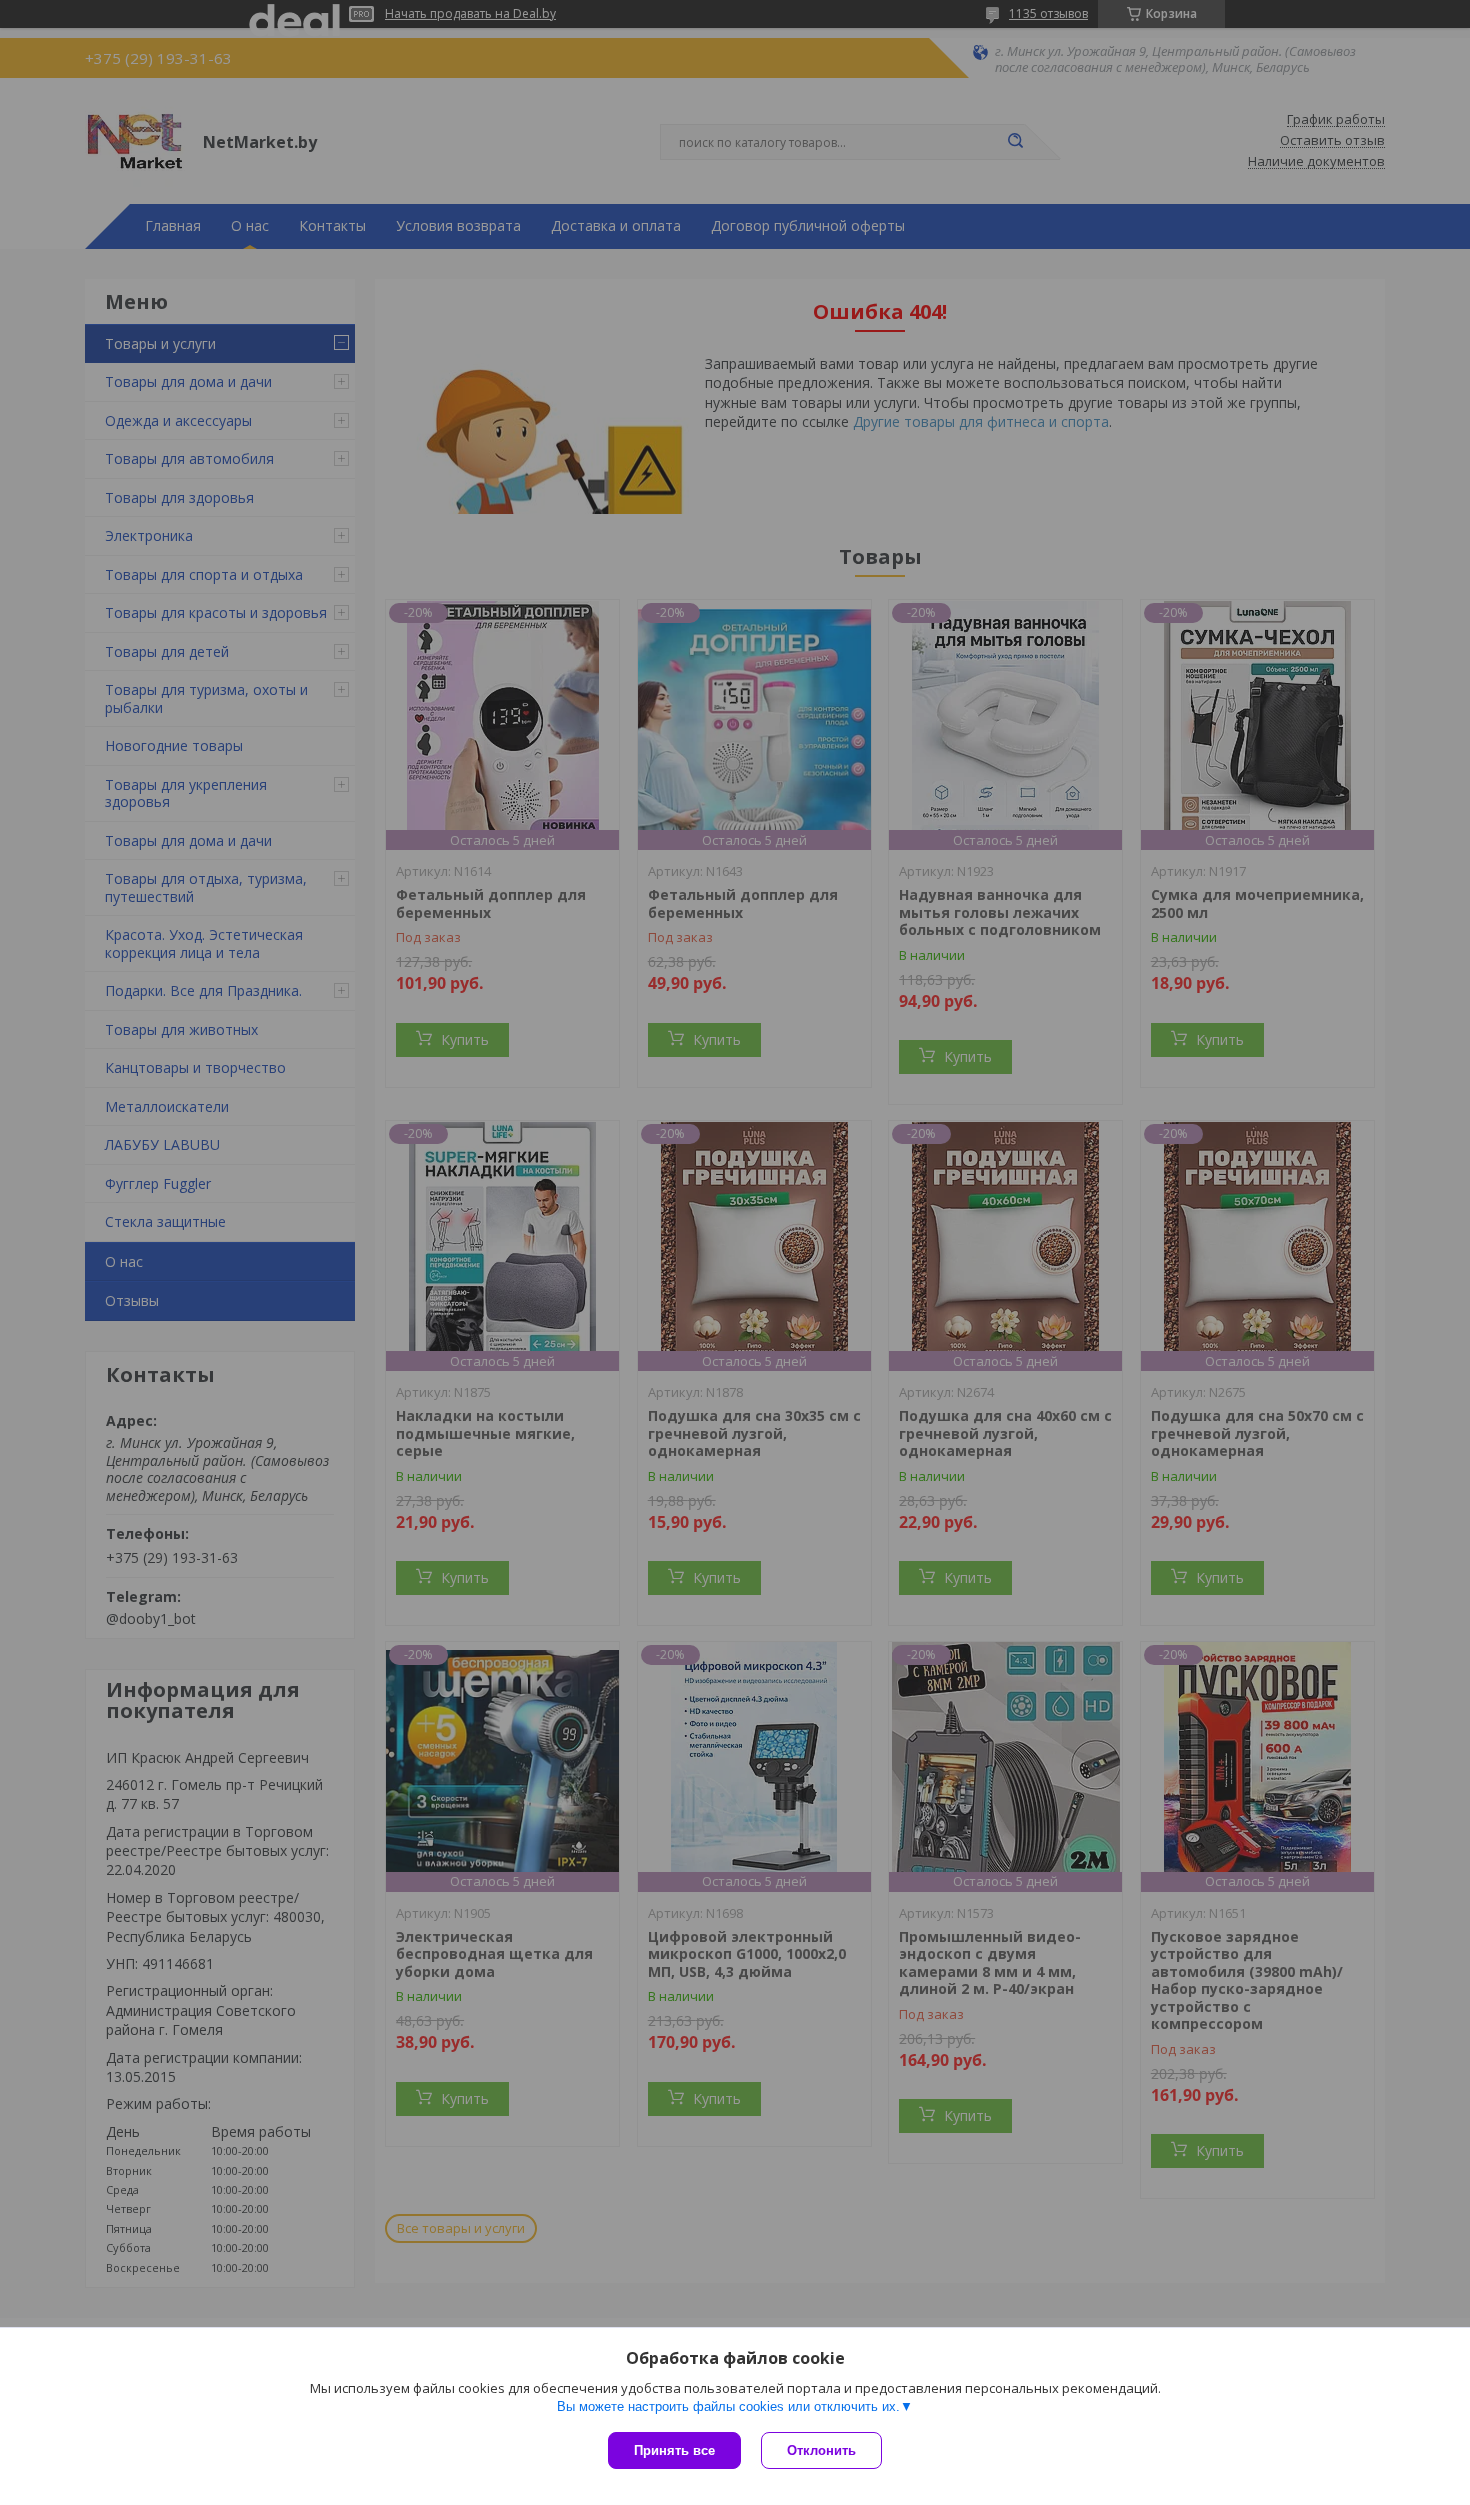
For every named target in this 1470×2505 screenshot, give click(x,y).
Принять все (674, 2450)
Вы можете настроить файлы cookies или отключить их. (728, 2406)
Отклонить (821, 2450)
